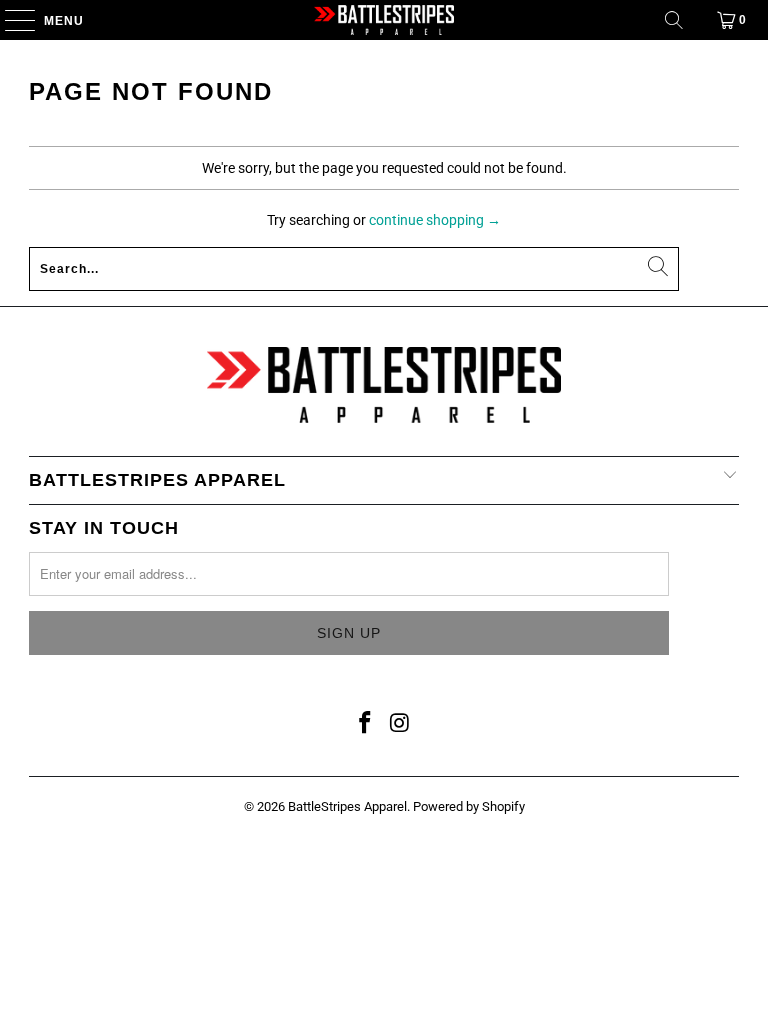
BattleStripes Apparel (347, 806)
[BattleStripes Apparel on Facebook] (366, 724)
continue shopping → (435, 220)
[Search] (674, 20)
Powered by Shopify (469, 806)
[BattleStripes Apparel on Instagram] (401, 724)
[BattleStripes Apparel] (384, 20)
